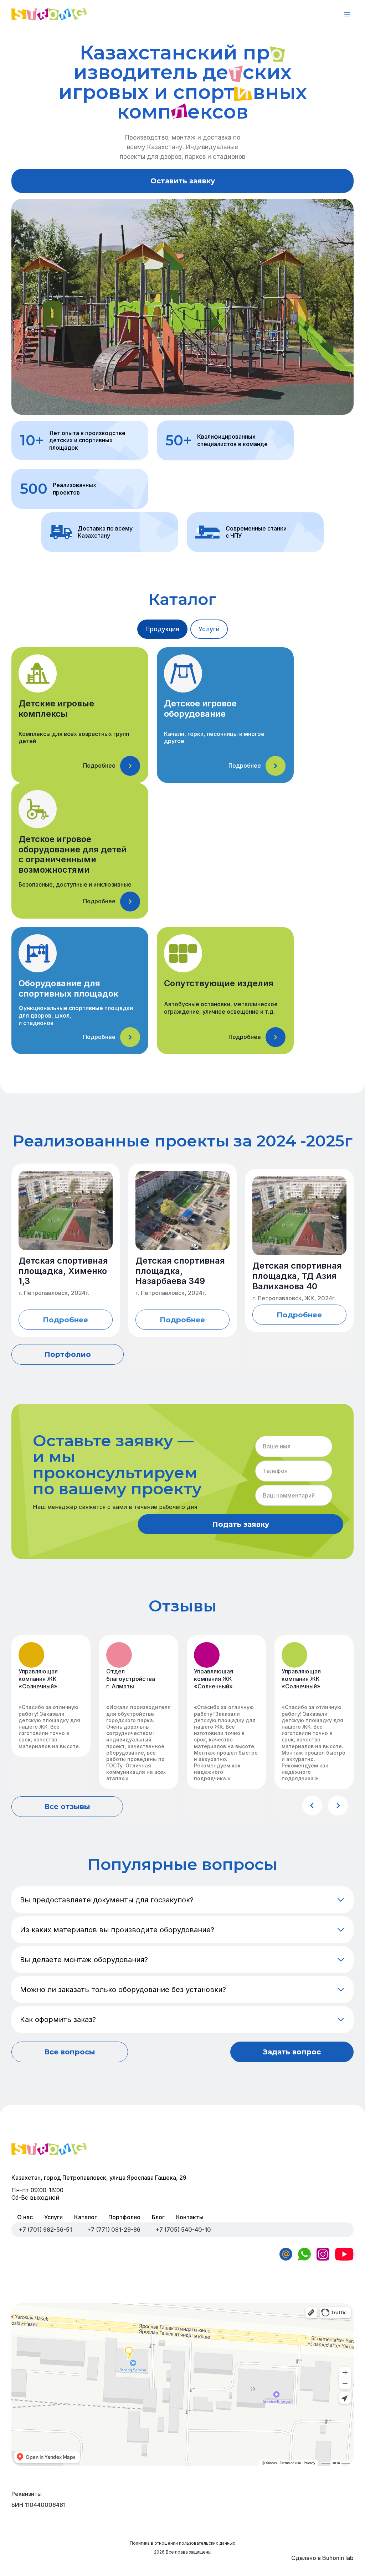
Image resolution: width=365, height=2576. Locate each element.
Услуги (53, 2217)
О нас (25, 2217)
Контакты (190, 2217)
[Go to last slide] (312, 1806)
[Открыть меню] (347, 14)
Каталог (86, 2217)
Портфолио (124, 2217)
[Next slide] (338, 1806)
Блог (158, 2217)
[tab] (162, 629)
